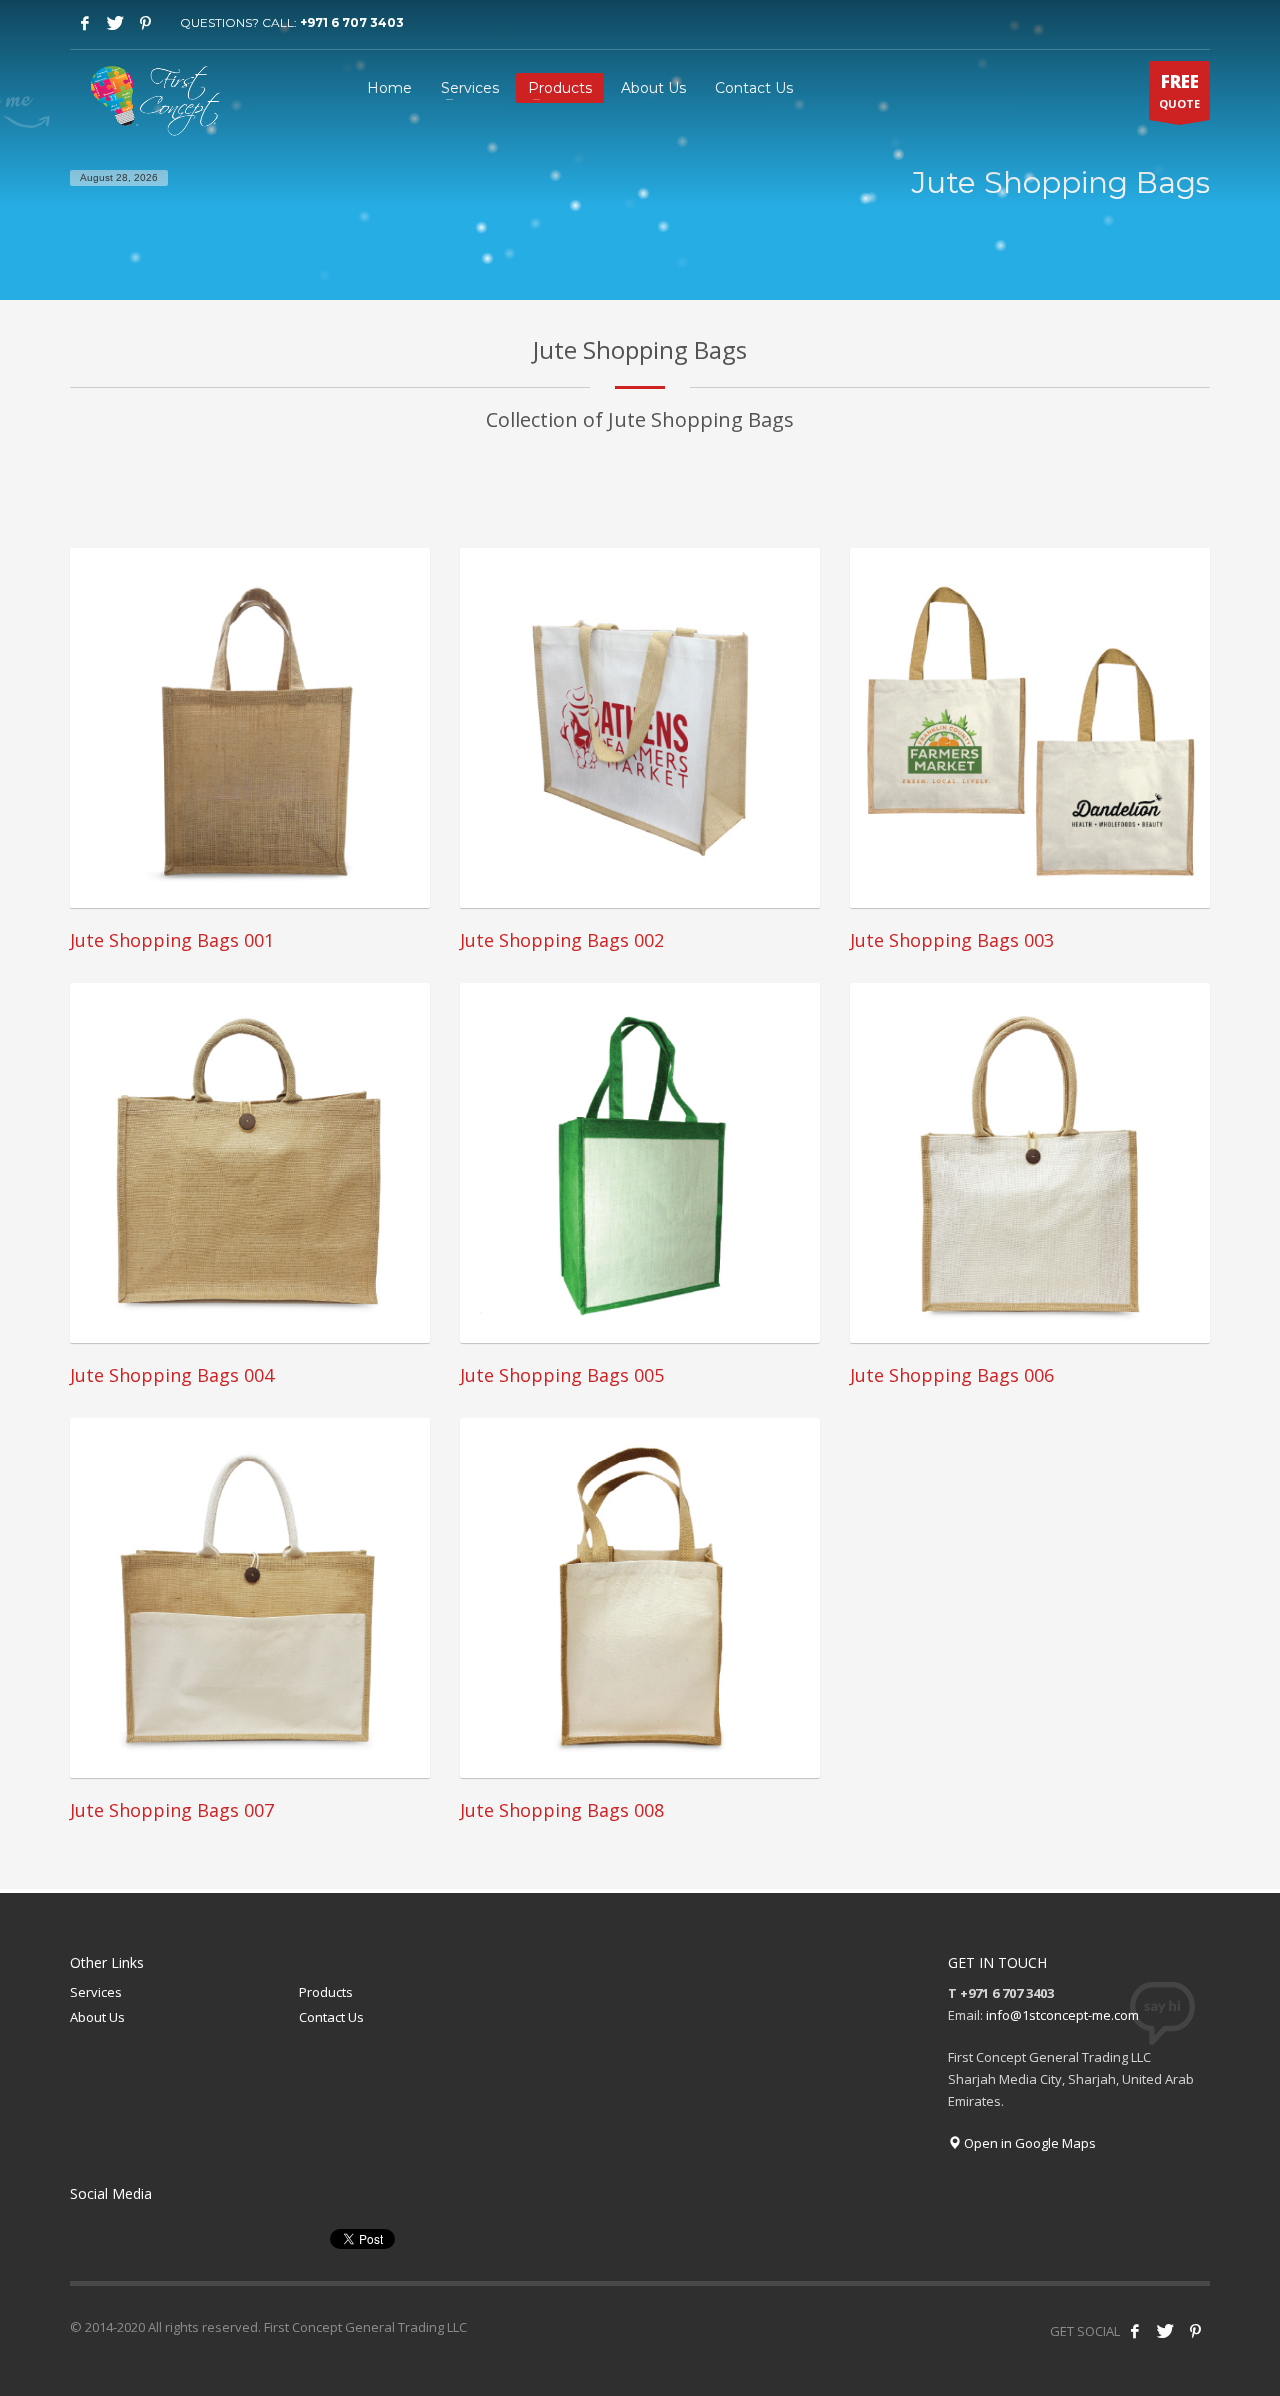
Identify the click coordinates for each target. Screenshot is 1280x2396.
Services (96, 1992)
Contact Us (331, 2017)
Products (326, 1992)
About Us (97, 2017)
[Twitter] (115, 23)
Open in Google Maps (1028, 2143)
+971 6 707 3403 (352, 22)
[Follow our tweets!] (1165, 2331)
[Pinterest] (145, 23)
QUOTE (1179, 90)
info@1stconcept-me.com (1062, 2015)
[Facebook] (85, 23)
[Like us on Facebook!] (1135, 2331)
